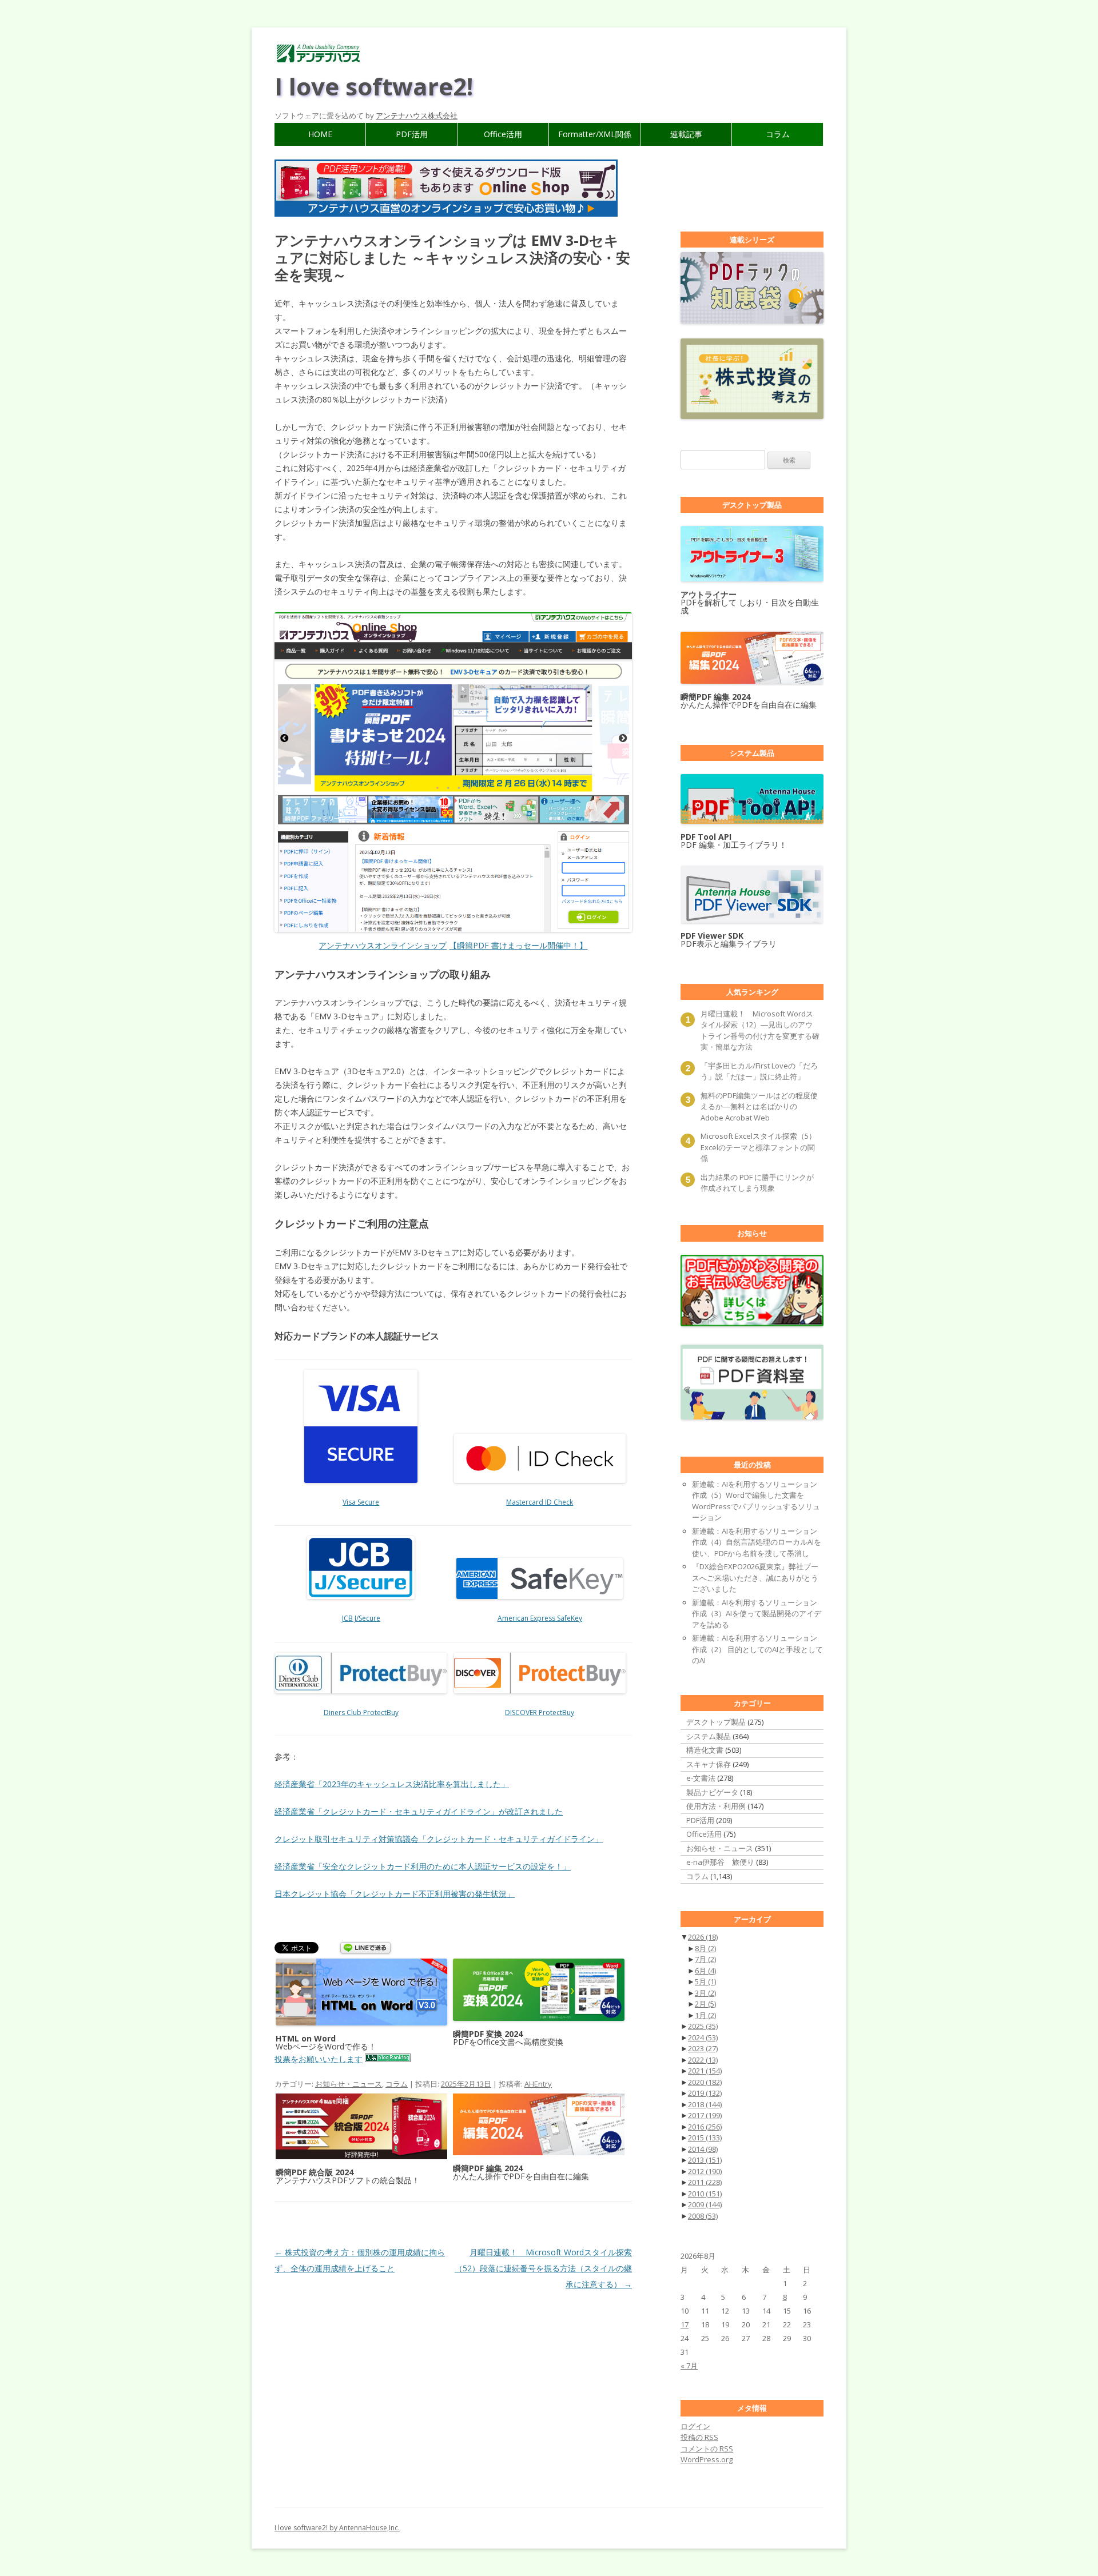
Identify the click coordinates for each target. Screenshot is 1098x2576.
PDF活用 (412, 134)
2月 (705, 2004)
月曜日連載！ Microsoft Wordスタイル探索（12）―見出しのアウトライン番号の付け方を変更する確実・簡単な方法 (760, 1030)
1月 (705, 2015)
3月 (705, 1993)
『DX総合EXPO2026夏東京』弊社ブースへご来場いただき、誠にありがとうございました (755, 1578)
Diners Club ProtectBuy (361, 1712)
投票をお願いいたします (319, 2059)
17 (685, 2324)
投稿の (699, 2437)
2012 (705, 2171)
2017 (705, 2115)
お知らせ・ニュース (349, 2084)
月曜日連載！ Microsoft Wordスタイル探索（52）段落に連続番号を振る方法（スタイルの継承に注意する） (543, 2268)
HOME (320, 134)
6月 (705, 1971)
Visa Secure (361, 1502)
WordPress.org (707, 2459)
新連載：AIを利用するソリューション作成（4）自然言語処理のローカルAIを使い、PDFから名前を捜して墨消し (757, 1542)
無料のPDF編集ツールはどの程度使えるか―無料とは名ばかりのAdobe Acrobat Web (759, 1106)
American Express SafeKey (540, 1618)
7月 (705, 1959)
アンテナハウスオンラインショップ (383, 945)
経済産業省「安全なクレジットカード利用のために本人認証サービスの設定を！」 (423, 1866)
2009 (705, 2204)
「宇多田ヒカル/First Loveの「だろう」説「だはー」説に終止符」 (759, 1071)
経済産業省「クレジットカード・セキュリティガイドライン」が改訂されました (419, 1811)
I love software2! (374, 86)
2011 (705, 2182)
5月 (705, 1981)
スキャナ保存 (709, 1764)
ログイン (695, 2426)
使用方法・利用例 (716, 1806)
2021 (705, 2071)
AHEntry (538, 2084)
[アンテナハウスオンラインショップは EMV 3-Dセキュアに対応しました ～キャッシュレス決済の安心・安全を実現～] (453, 772)
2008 (703, 2216)
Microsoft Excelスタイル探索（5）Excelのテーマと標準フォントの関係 (758, 1147)
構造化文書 (705, 1750)
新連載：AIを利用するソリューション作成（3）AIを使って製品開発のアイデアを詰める (757, 1614)
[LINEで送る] (365, 1949)
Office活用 (503, 134)
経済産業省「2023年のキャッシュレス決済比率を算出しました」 (392, 1784)
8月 (705, 1948)
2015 (705, 2138)
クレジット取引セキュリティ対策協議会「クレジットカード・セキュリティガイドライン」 (439, 1839)
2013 (705, 2160)
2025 (703, 2026)
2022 (703, 2060)
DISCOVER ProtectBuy (540, 1712)
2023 (703, 2048)
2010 (705, 2194)
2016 (705, 2127)
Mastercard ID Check (540, 1502)
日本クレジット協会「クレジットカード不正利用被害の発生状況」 (395, 1894)
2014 (703, 2149)
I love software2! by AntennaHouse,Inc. (337, 2528)
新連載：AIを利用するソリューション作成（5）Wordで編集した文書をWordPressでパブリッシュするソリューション (756, 1501)
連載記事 (686, 134)
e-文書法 (701, 1778)
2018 (705, 2104)
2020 (705, 2082)
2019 (705, 2093)
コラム (778, 134)
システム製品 (709, 1736)
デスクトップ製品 (716, 1722)
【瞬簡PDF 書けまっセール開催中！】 (518, 945)
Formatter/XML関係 (595, 134)
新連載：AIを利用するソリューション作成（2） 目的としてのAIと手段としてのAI (757, 1649)
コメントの (707, 2449)
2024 (703, 2037)
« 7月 (689, 2366)
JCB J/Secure (361, 1618)
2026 (703, 1937)
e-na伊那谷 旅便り (720, 1862)
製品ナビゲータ (712, 1792)
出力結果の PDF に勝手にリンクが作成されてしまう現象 (757, 1183)
